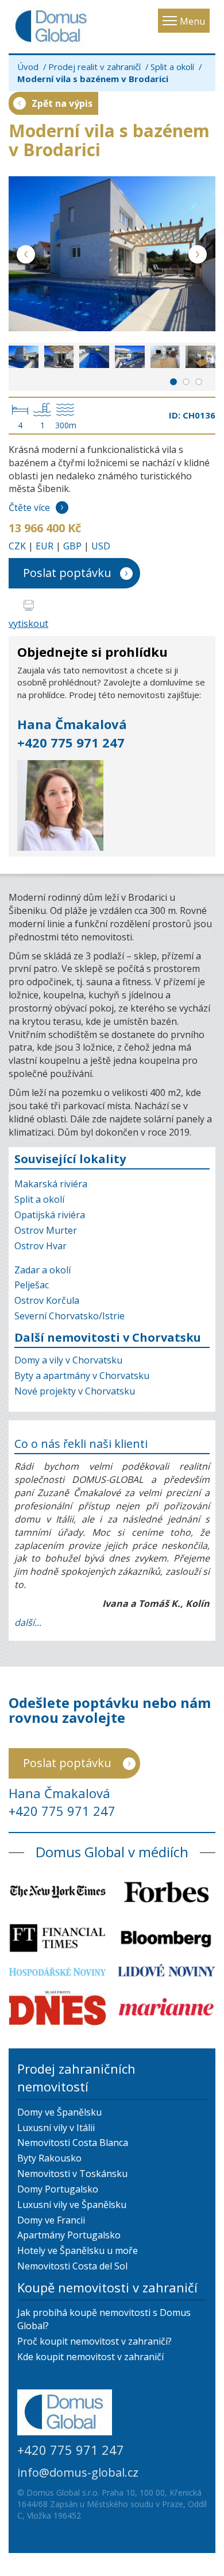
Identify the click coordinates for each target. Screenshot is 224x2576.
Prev (26, 256)
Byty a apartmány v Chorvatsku (82, 1376)
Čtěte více (29, 508)
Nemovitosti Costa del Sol (72, 2266)
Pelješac (32, 1285)
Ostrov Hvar (40, 1246)
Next (198, 256)
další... (28, 1622)
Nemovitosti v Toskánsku (72, 2174)
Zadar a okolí (43, 1270)
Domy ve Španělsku (59, 2112)
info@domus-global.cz (78, 2472)
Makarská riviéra (51, 1184)
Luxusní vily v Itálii (56, 2128)
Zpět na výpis (62, 103)
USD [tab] (101, 546)
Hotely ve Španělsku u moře (78, 2250)
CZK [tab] (17, 546)
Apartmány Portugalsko (69, 2235)
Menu (192, 21)
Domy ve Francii (51, 2220)
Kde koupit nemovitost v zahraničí (90, 2357)
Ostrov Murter (46, 1230)
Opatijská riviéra (50, 1215)
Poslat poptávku (67, 573)
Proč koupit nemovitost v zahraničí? (94, 2341)
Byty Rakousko (49, 2158)
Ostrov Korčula (47, 1300)
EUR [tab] (45, 546)
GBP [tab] (72, 546)
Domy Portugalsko (58, 2189)
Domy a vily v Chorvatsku (68, 1360)
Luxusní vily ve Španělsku (72, 2205)
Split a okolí (172, 67)
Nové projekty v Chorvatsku (75, 1391)
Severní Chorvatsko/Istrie (69, 1316)
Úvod (28, 67)
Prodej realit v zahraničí (94, 67)
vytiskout (28, 623)
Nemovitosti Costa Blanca (73, 2143)
